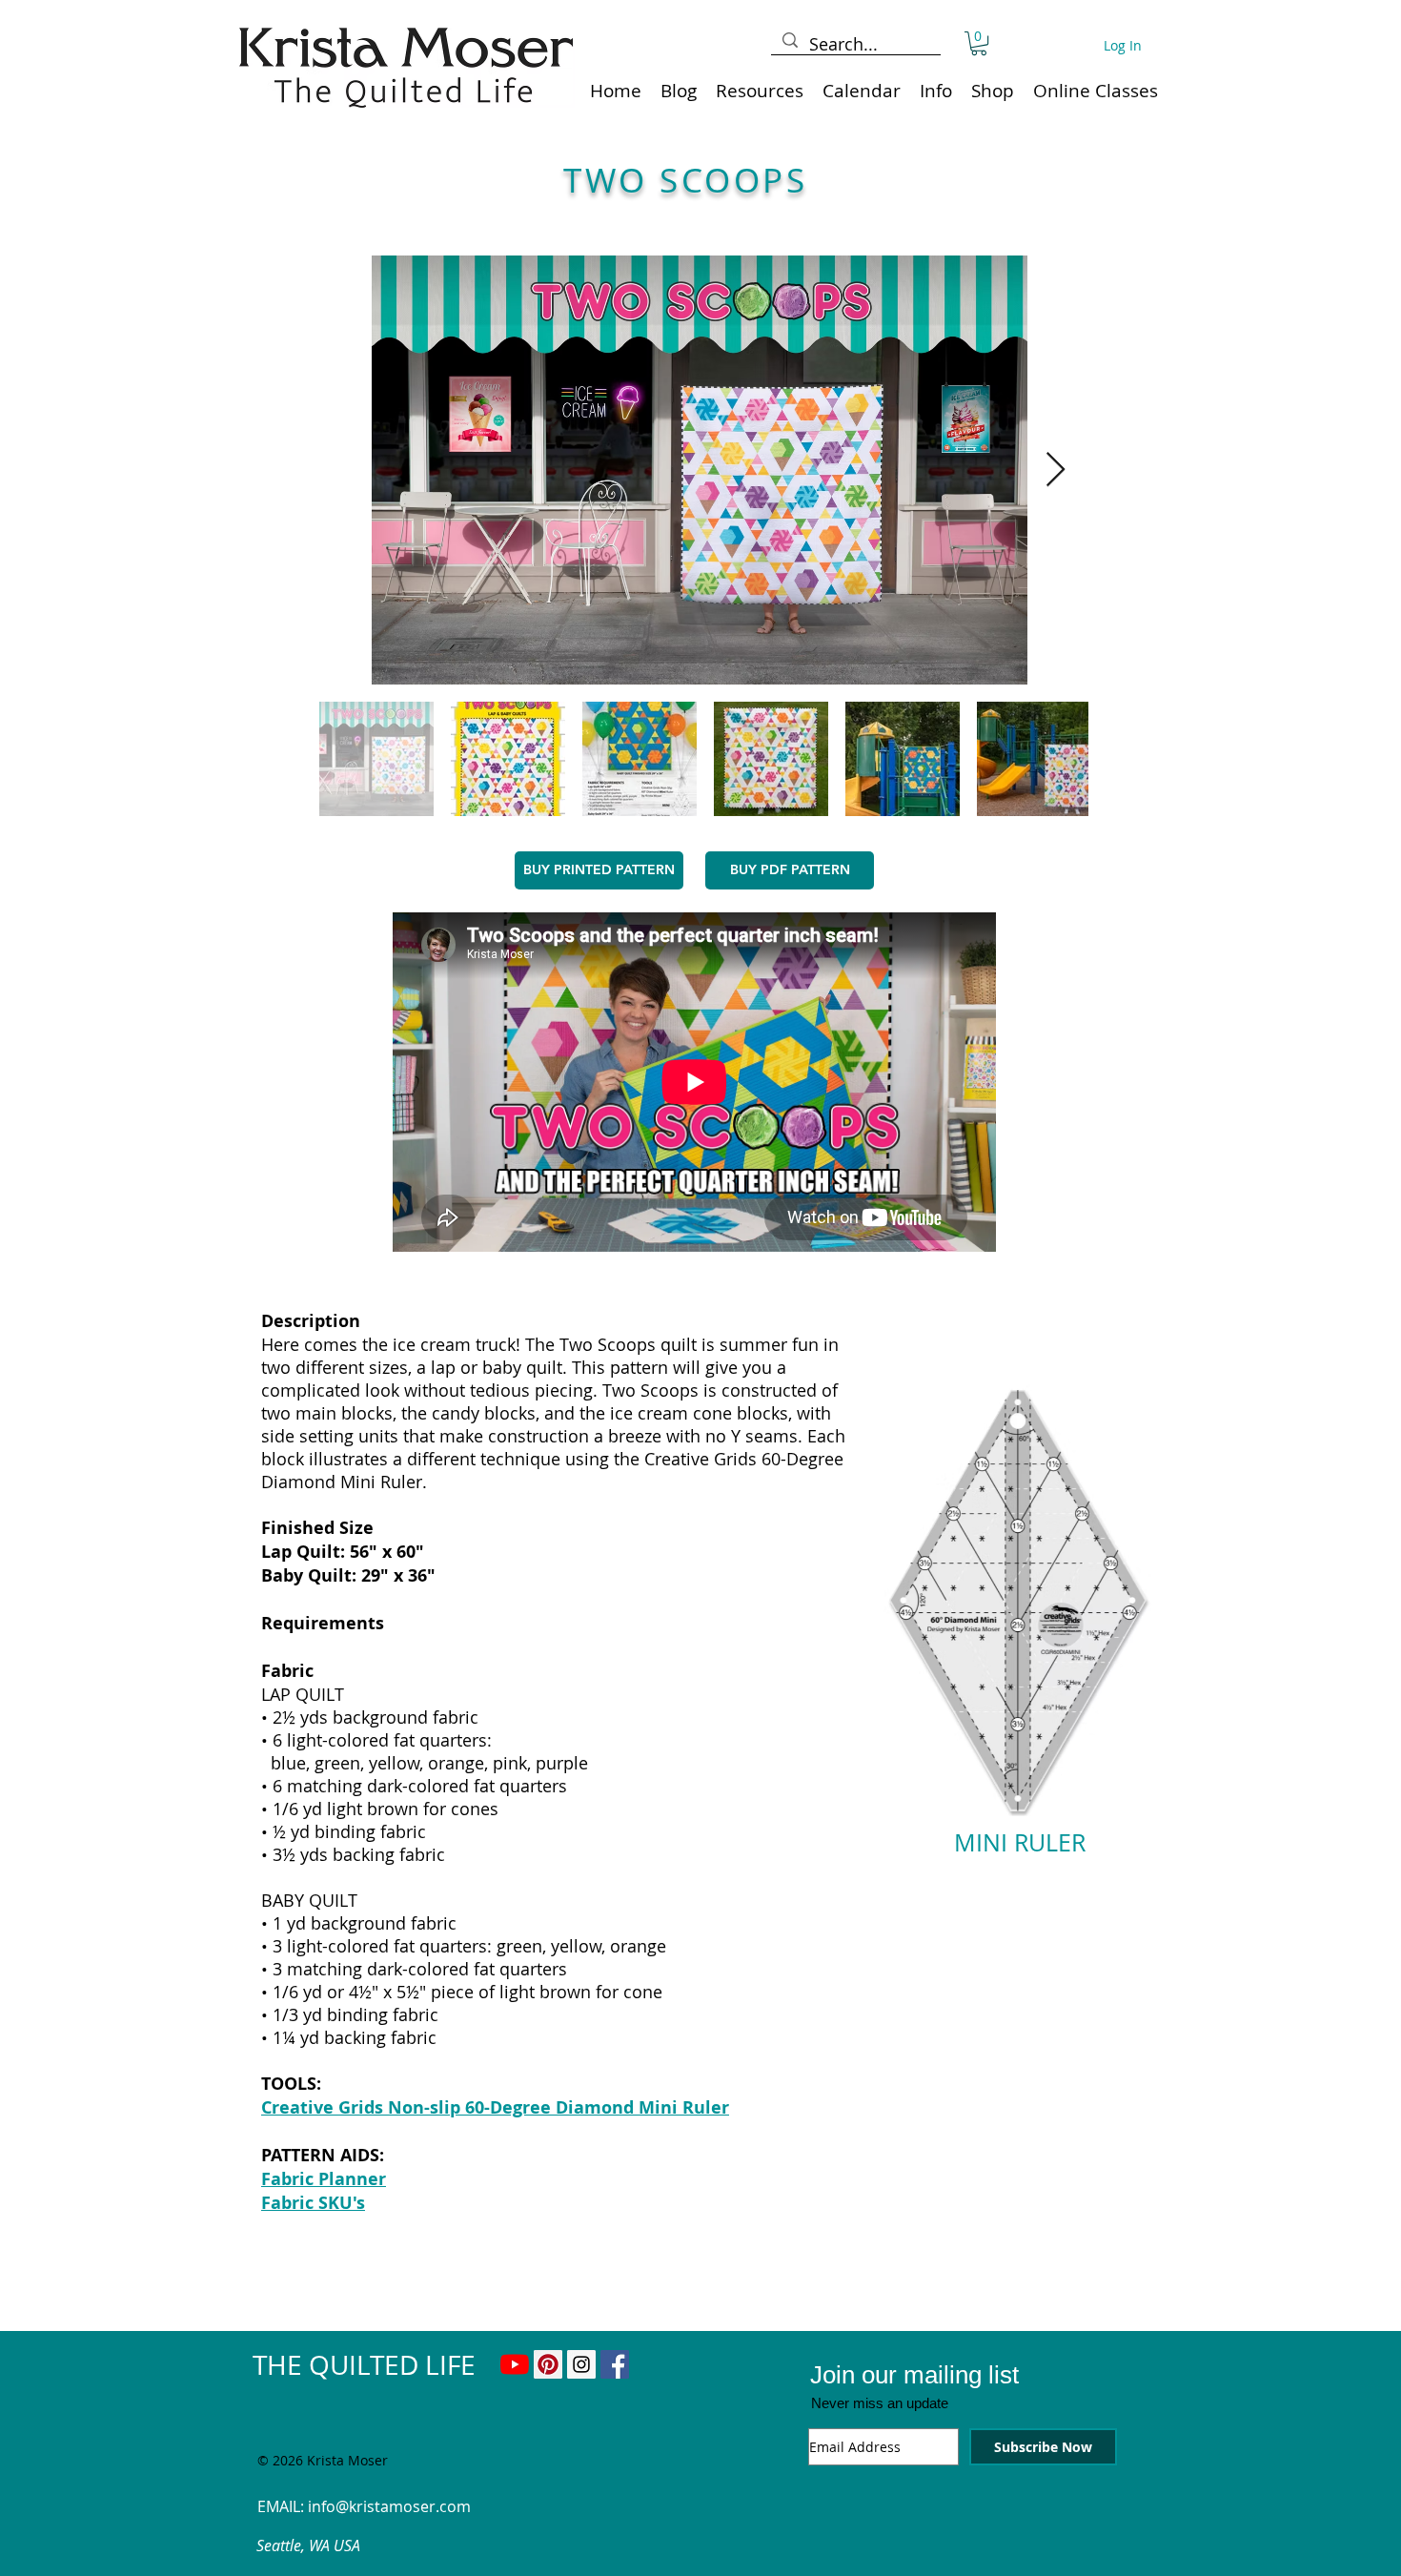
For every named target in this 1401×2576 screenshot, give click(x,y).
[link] (979, 43)
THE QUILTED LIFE (364, 2365)
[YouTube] (515, 2364)
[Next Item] (1056, 470)
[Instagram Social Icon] (581, 2364)
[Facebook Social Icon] (615, 2364)
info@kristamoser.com (389, 2506)
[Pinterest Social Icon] (548, 2364)
